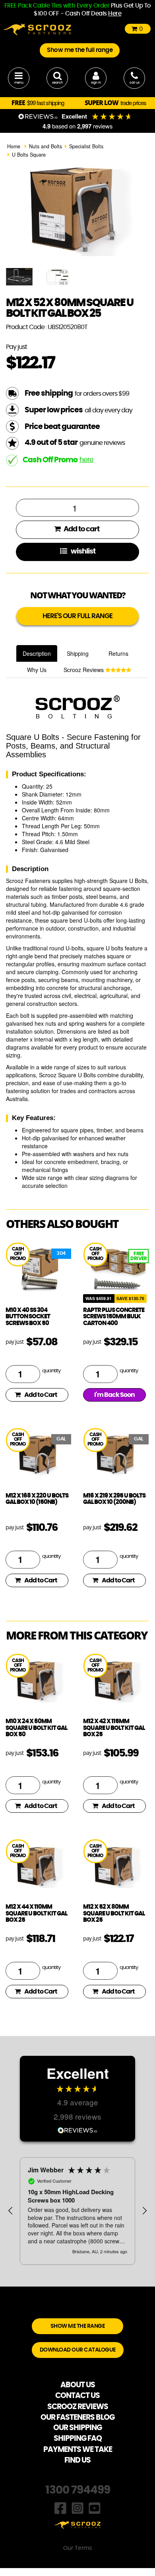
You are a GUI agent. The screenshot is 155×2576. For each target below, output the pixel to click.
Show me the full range (80, 50)
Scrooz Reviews (84, 670)
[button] (11, 2211)
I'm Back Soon (114, 1395)
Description (37, 653)
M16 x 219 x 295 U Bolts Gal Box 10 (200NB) (114, 1499)
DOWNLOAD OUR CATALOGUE (78, 2350)
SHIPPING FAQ (78, 2439)
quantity (51, 1371)
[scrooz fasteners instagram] (77, 2507)
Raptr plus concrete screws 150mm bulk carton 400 (114, 1317)
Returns (118, 653)
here (86, 460)
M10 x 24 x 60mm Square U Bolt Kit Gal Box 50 (36, 1728)
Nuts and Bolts (46, 146)
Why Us (37, 670)
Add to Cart (41, 1395)
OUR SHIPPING (77, 2428)
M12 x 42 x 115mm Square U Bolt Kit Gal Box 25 (114, 1728)
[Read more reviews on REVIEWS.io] (77, 2129)
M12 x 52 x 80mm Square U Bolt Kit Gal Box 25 (114, 1913)
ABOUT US (78, 2385)
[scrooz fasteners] (37, 29)
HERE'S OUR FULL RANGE (77, 616)
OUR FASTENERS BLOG (77, 2418)
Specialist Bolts (86, 146)
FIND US (77, 2460)
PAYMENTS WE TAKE (78, 2450)
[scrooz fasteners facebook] (60, 2507)
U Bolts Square (29, 155)
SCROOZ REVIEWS (78, 2407)
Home (14, 146)
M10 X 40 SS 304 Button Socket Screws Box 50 (28, 1317)
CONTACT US (77, 2396)
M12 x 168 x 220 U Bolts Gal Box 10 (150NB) (37, 1499)
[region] (77, 2211)
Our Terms (77, 2548)
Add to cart (81, 529)
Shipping (78, 653)
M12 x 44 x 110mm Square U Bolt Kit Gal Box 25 (36, 1913)
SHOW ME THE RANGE (78, 2326)
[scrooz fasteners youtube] (95, 2507)
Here (115, 14)
